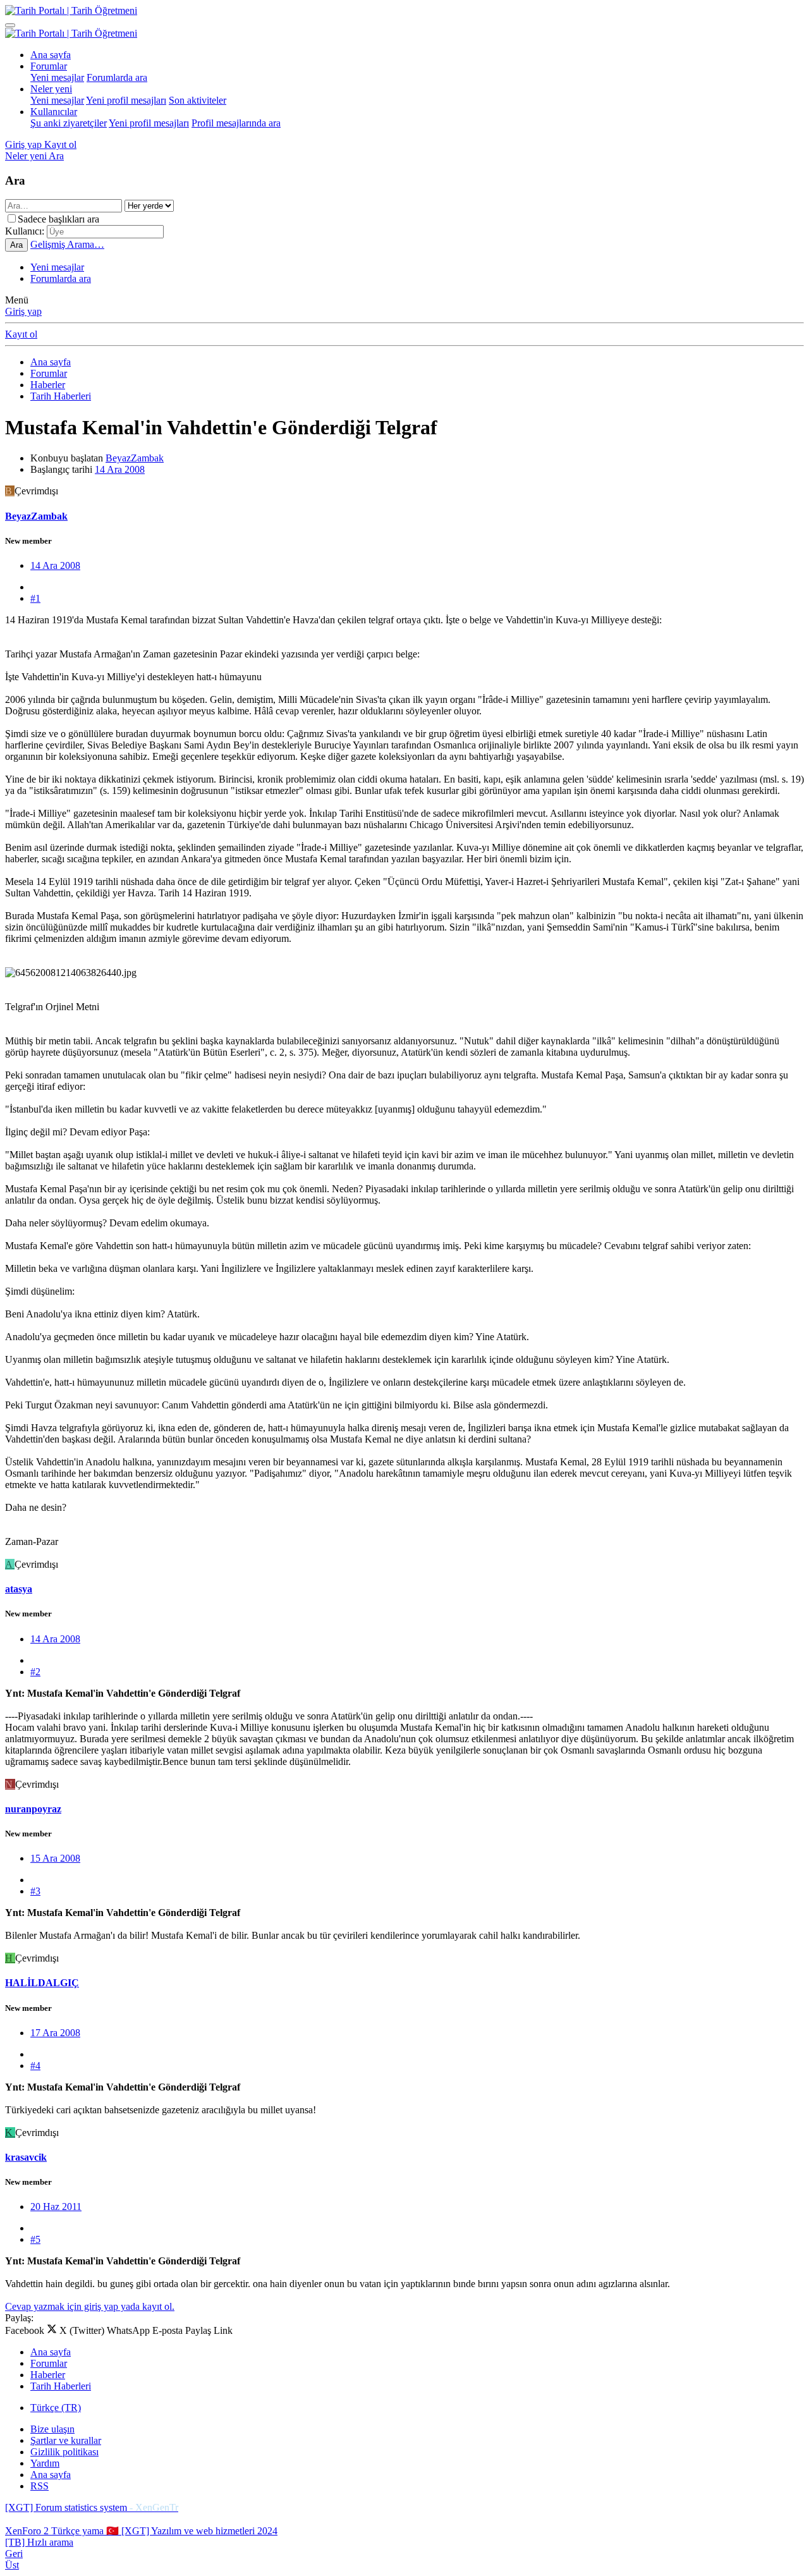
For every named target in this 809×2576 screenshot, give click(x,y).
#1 (35, 598)
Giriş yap (23, 311)
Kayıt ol (21, 334)
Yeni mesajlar (57, 77)
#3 (35, 1891)
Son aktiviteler (198, 100)
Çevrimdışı (36, 491)
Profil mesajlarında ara (236, 123)
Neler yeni (51, 89)
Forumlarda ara (117, 77)
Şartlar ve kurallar (66, 2440)
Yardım (45, 2463)
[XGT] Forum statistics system (92, 2507)
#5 (35, 2239)
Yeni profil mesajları (126, 100)
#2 (35, 1672)
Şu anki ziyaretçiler (69, 123)
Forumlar (49, 66)
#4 (35, 2066)
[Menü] (10, 25)
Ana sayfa (51, 55)
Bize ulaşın (52, 2429)
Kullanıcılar (54, 112)
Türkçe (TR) (56, 2408)
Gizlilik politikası (64, 2452)
